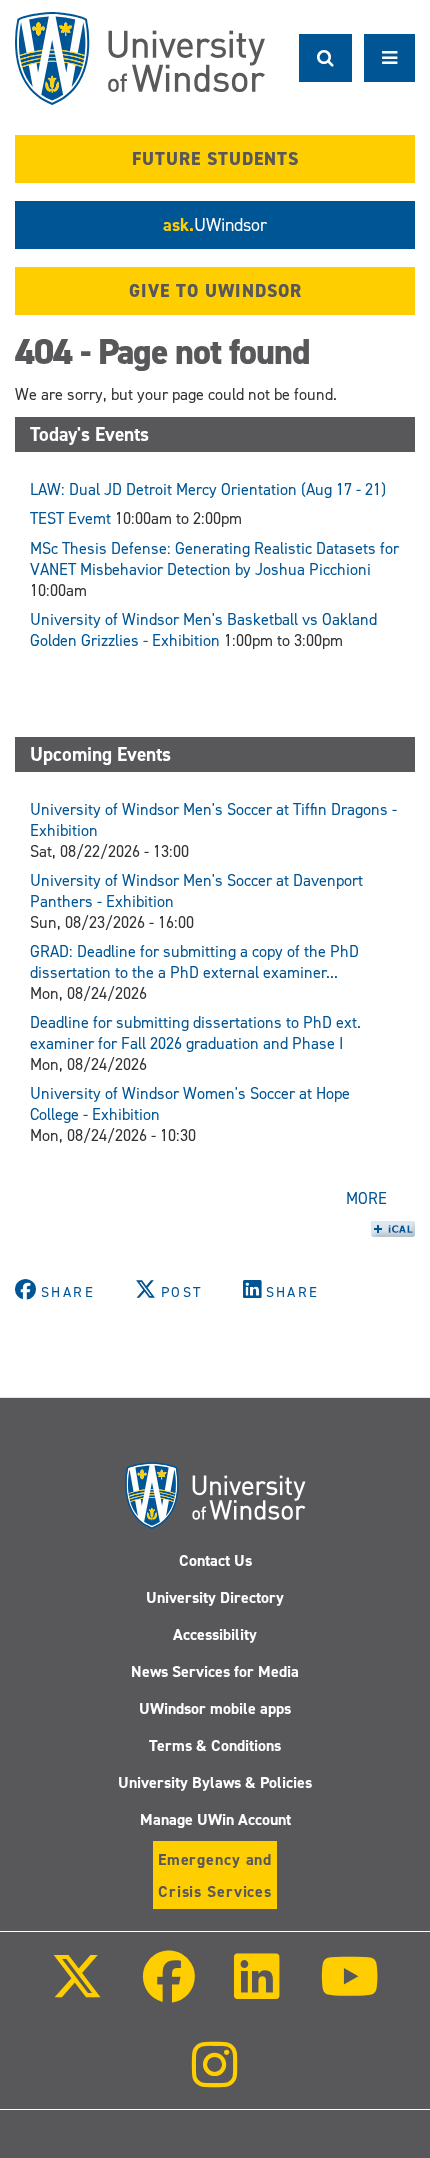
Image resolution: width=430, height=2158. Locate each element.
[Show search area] (325, 58)
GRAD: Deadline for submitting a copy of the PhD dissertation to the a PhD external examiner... (194, 962)
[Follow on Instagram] (215, 2078)
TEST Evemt (70, 518)
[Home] (140, 58)
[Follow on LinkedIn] (257, 1990)
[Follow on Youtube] (348, 1990)
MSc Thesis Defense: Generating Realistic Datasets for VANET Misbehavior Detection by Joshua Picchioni (214, 559)
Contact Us (215, 1560)
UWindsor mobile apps (215, 1708)
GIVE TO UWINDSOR (215, 291)
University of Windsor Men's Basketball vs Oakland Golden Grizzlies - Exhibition (203, 630)
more (366, 1198)
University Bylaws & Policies (215, 1782)
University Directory (215, 1597)
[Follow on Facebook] (169, 1990)
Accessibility (215, 1634)
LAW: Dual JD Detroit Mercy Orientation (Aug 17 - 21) (208, 489)
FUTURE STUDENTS (215, 159)
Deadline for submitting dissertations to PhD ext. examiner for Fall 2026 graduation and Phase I (195, 1033)
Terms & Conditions (215, 1745)
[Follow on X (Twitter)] (77, 1990)
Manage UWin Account (215, 1819)
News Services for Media (215, 1671)
